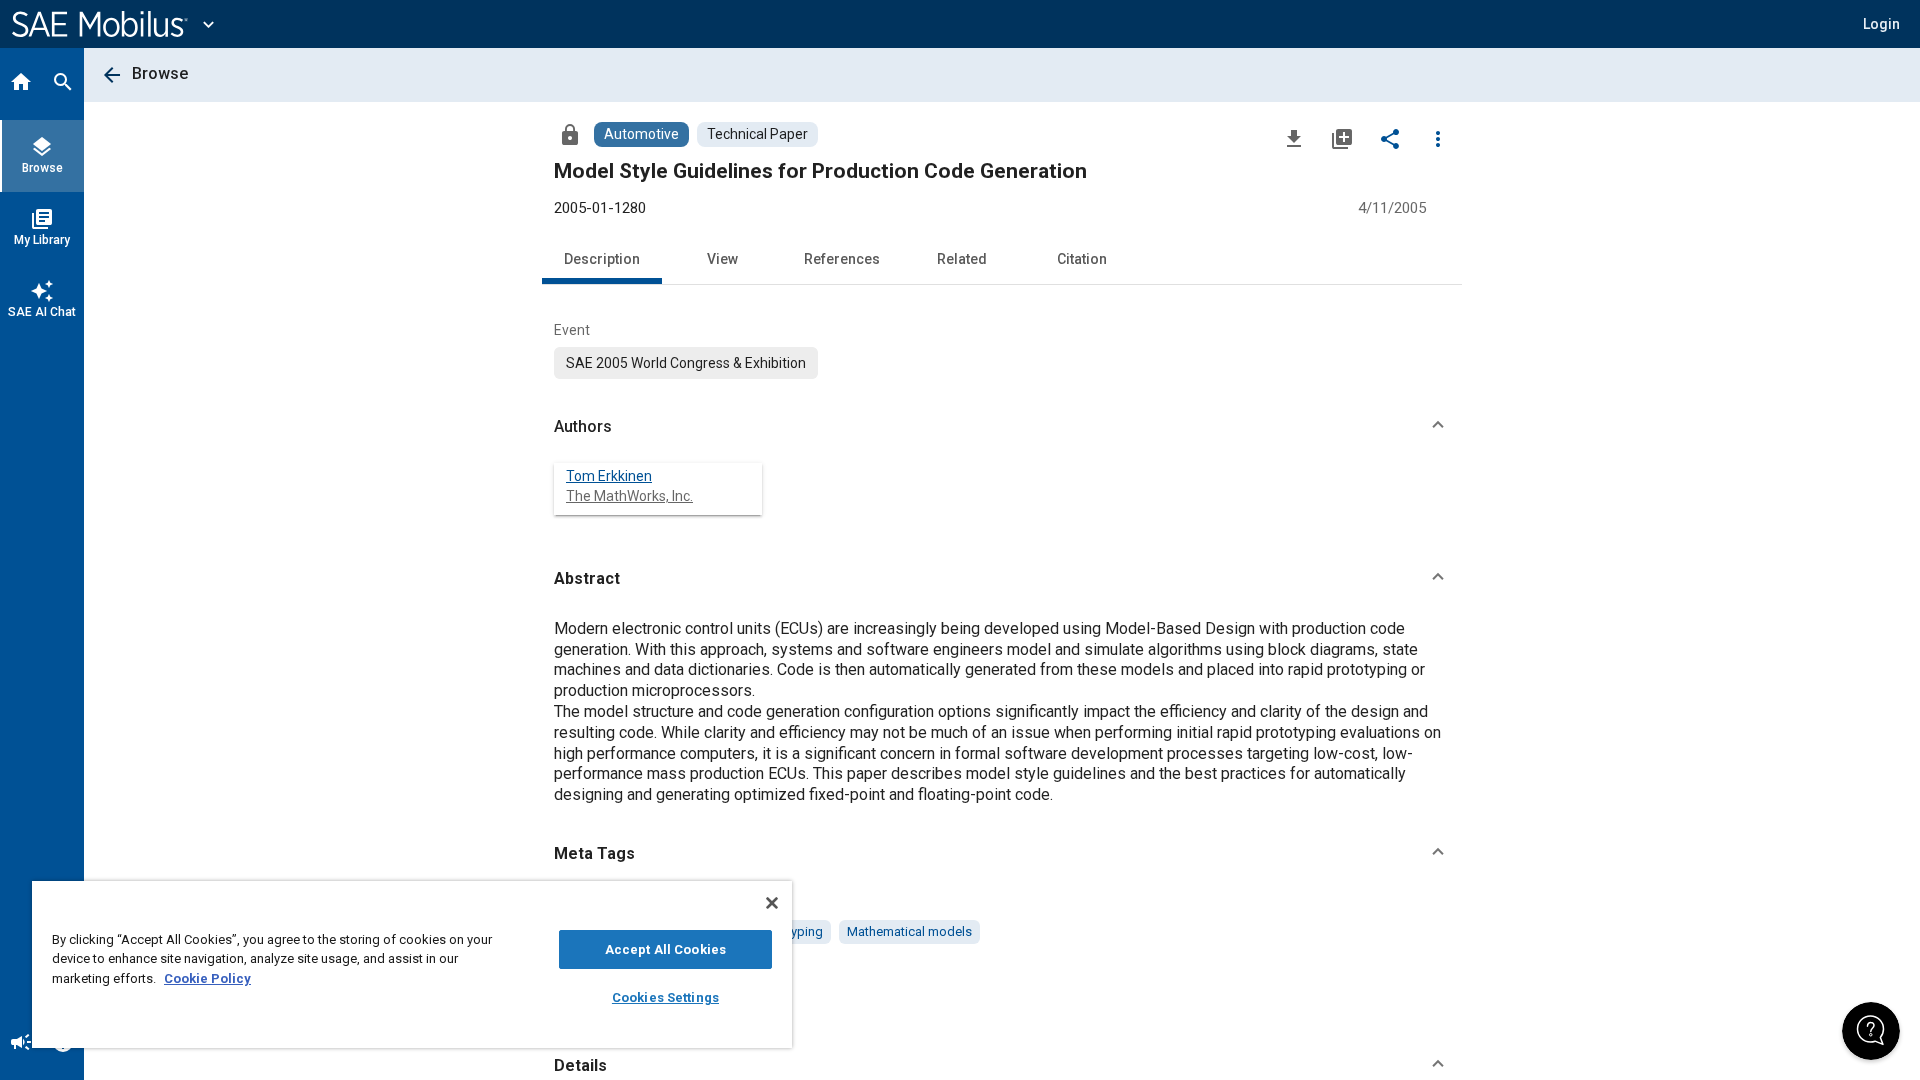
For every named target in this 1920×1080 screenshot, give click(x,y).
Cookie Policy (207, 978)
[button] (1002, 427)
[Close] (772, 903)
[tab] (21, 84)
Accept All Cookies (665, 949)
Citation (1082, 259)
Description (602, 259)
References (842, 259)
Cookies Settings (665, 997)
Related (962, 259)
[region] (412, 964)
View (722, 259)
